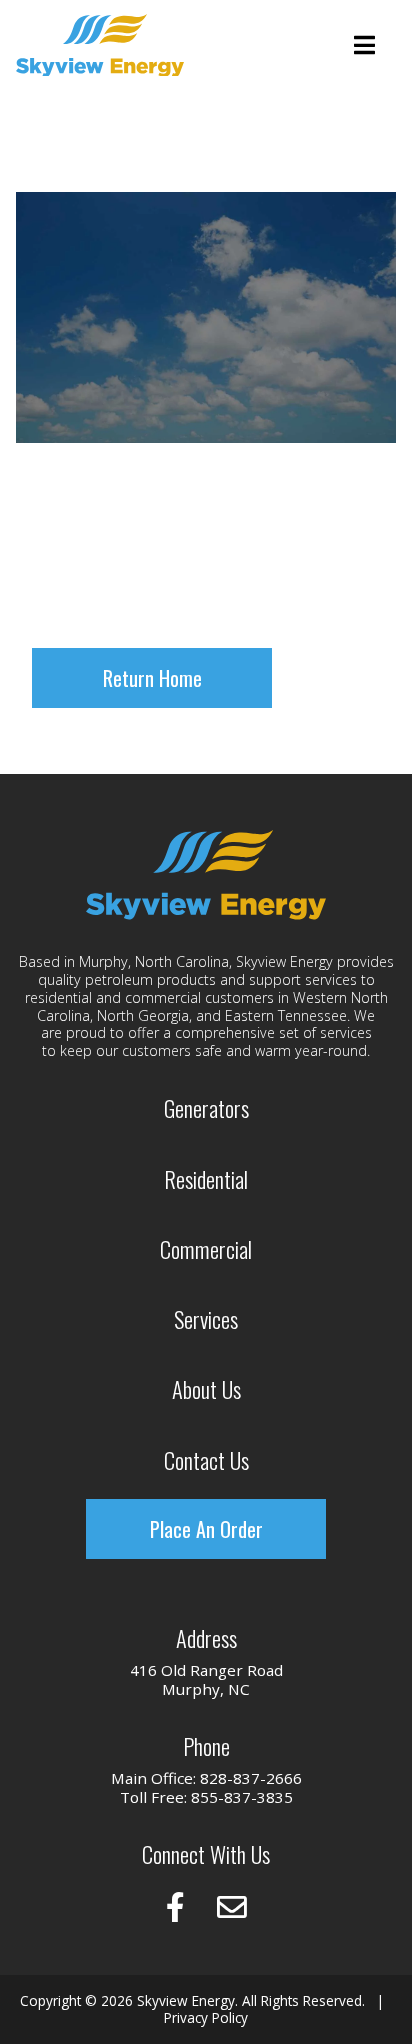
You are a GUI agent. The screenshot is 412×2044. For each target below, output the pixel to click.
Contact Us (206, 1459)
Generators (206, 1107)
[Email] (232, 1906)
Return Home (152, 678)
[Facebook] (175, 1906)
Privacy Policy (206, 2017)
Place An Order (206, 1529)
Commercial (206, 1248)
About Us (206, 1388)
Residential (206, 1178)
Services (206, 1318)
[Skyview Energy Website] (100, 45)
